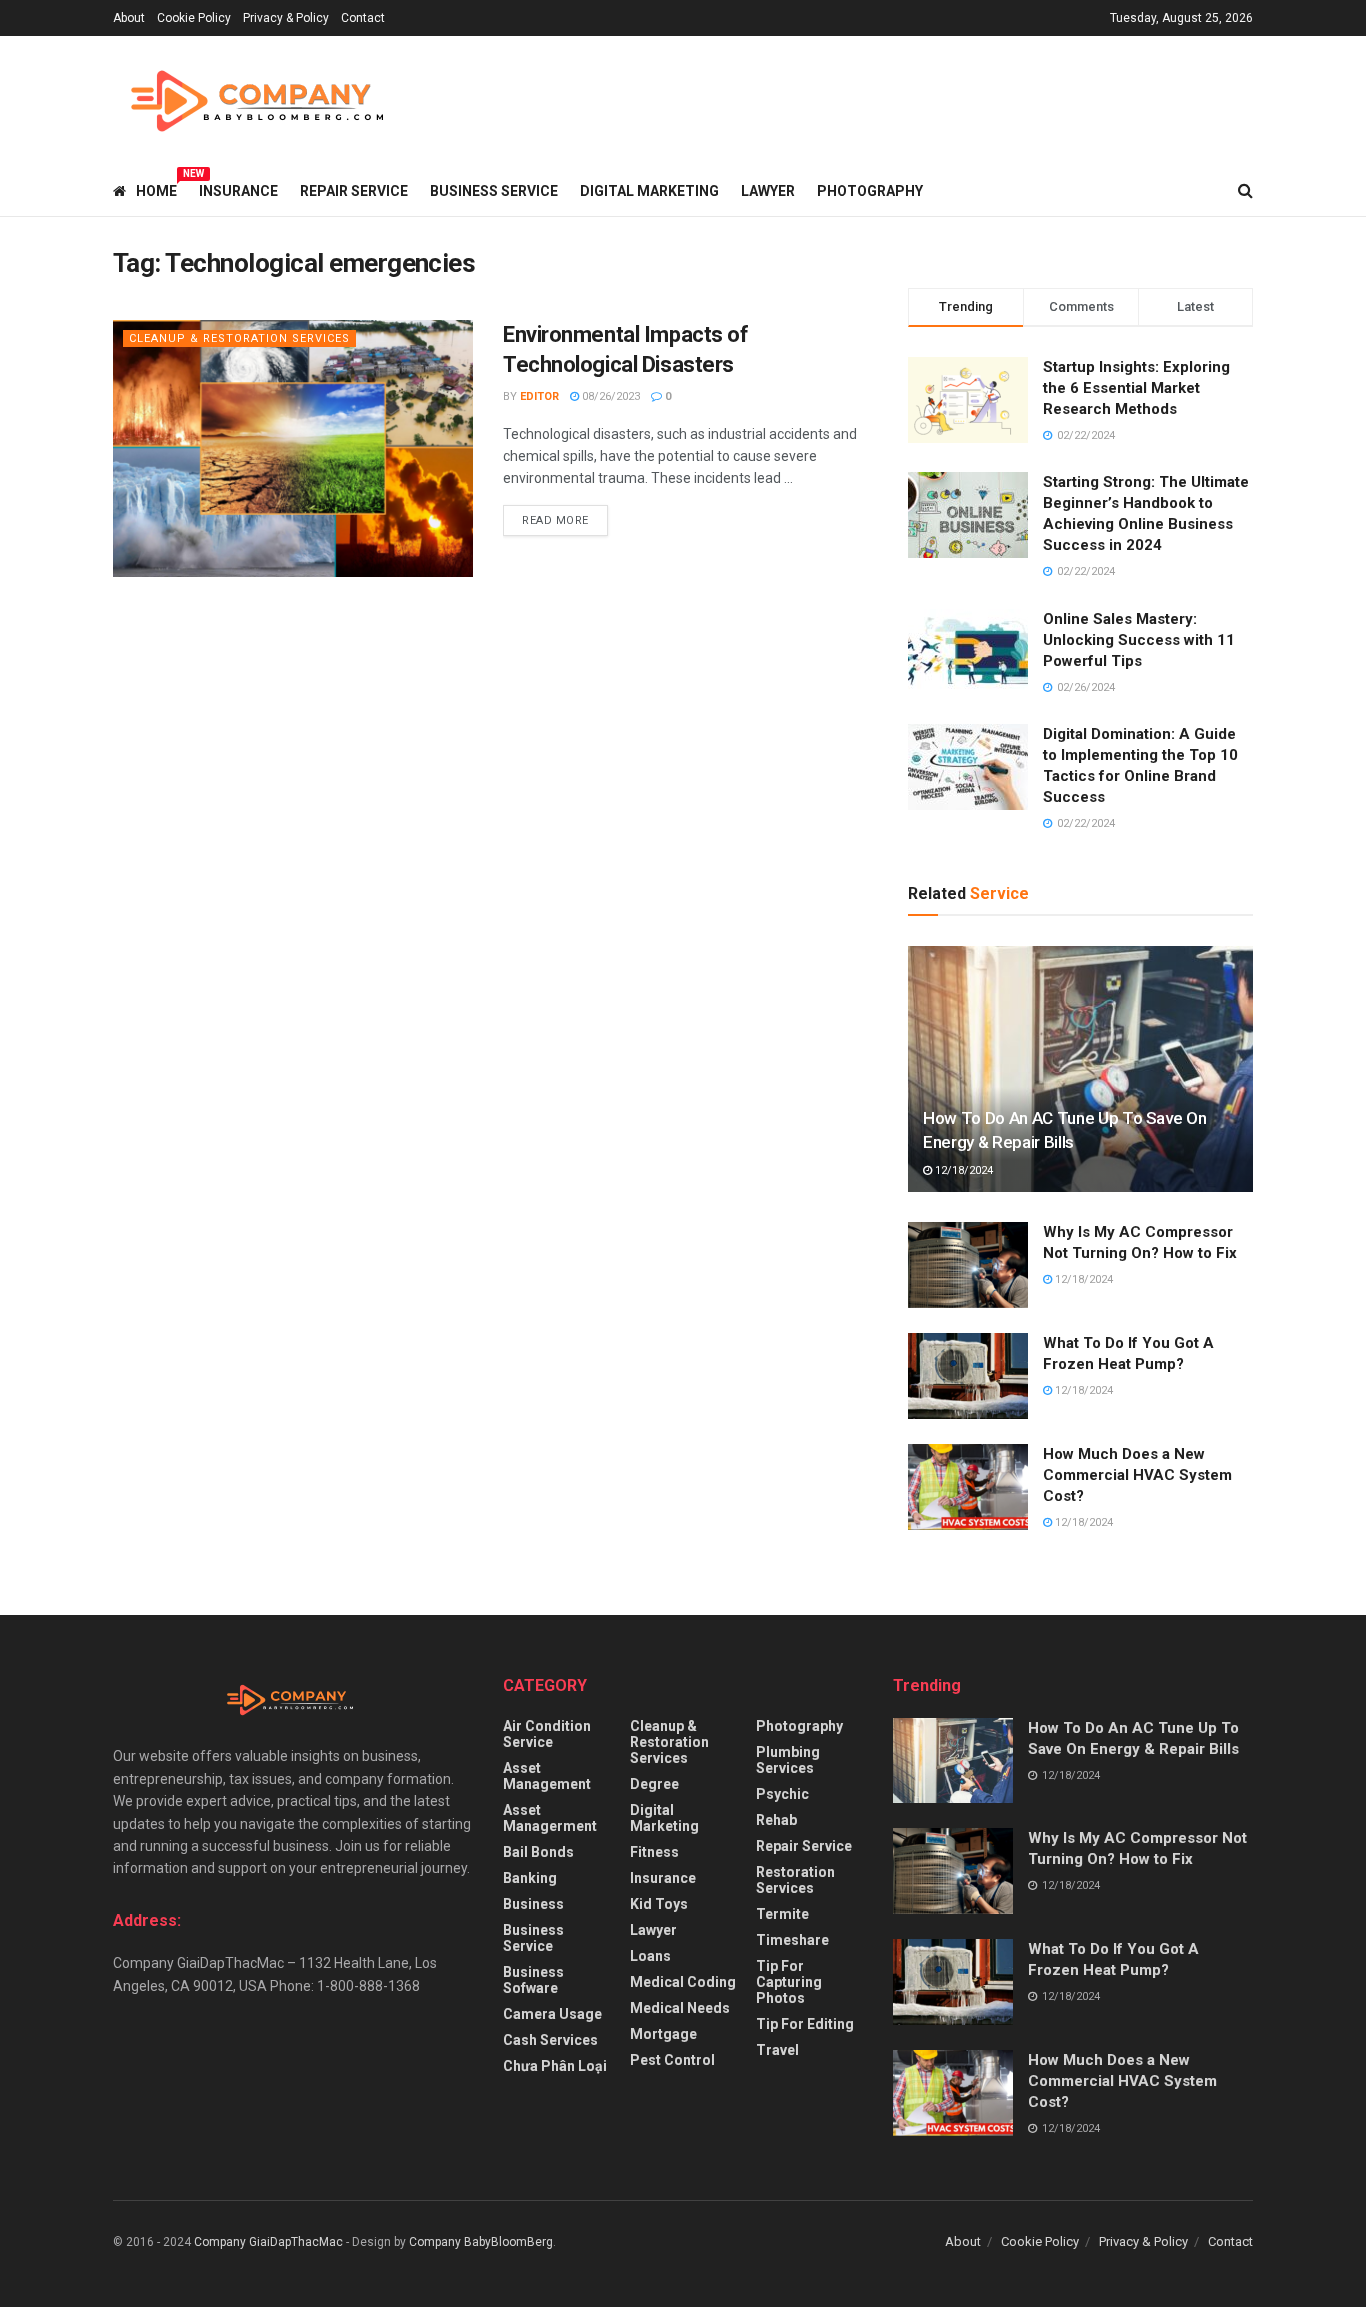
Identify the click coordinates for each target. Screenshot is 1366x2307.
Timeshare (792, 1940)
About (129, 18)
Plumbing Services (788, 1760)
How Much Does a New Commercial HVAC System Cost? (1137, 1475)
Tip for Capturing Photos (789, 1982)
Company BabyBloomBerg (481, 2242)
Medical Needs (680, 2008)
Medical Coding (683, 1982)
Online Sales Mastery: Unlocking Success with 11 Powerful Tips (1139, 640)
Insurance (238, 191)
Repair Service (354, 191)
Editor (539, 396)
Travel (777, 2050)
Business (533, 1904)
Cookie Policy (194, 18)
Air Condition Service (547, 1734)
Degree (654, 1784)
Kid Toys (659, 1904)
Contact (363, 18)
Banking (530, 1878)
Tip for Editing (805, 2024)
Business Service (494, 191)
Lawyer (768, 191)
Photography (870, 191)
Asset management (547, 1776)
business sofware (533, 1980)
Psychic (782, 1794)
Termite (782, 1914)
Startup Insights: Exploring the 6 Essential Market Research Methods (1136, 388)
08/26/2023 (609, 396)
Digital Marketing (649, 191)
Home (156, 188)
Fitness (654, 1852)
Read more (555, 520)
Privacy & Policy (286, 18)
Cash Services (550, 2040)
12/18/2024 (962, 1170)
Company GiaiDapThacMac (268, 2242)
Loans (650, 1956)
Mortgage (663, 2034)
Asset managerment (550, 1818)
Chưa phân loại (555, 2066)
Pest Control (672, 2060)
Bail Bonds (538, 1852)
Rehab (776, 1820)
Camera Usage (552, 2014)
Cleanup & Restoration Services (239, 338)
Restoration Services (795, 1880)
